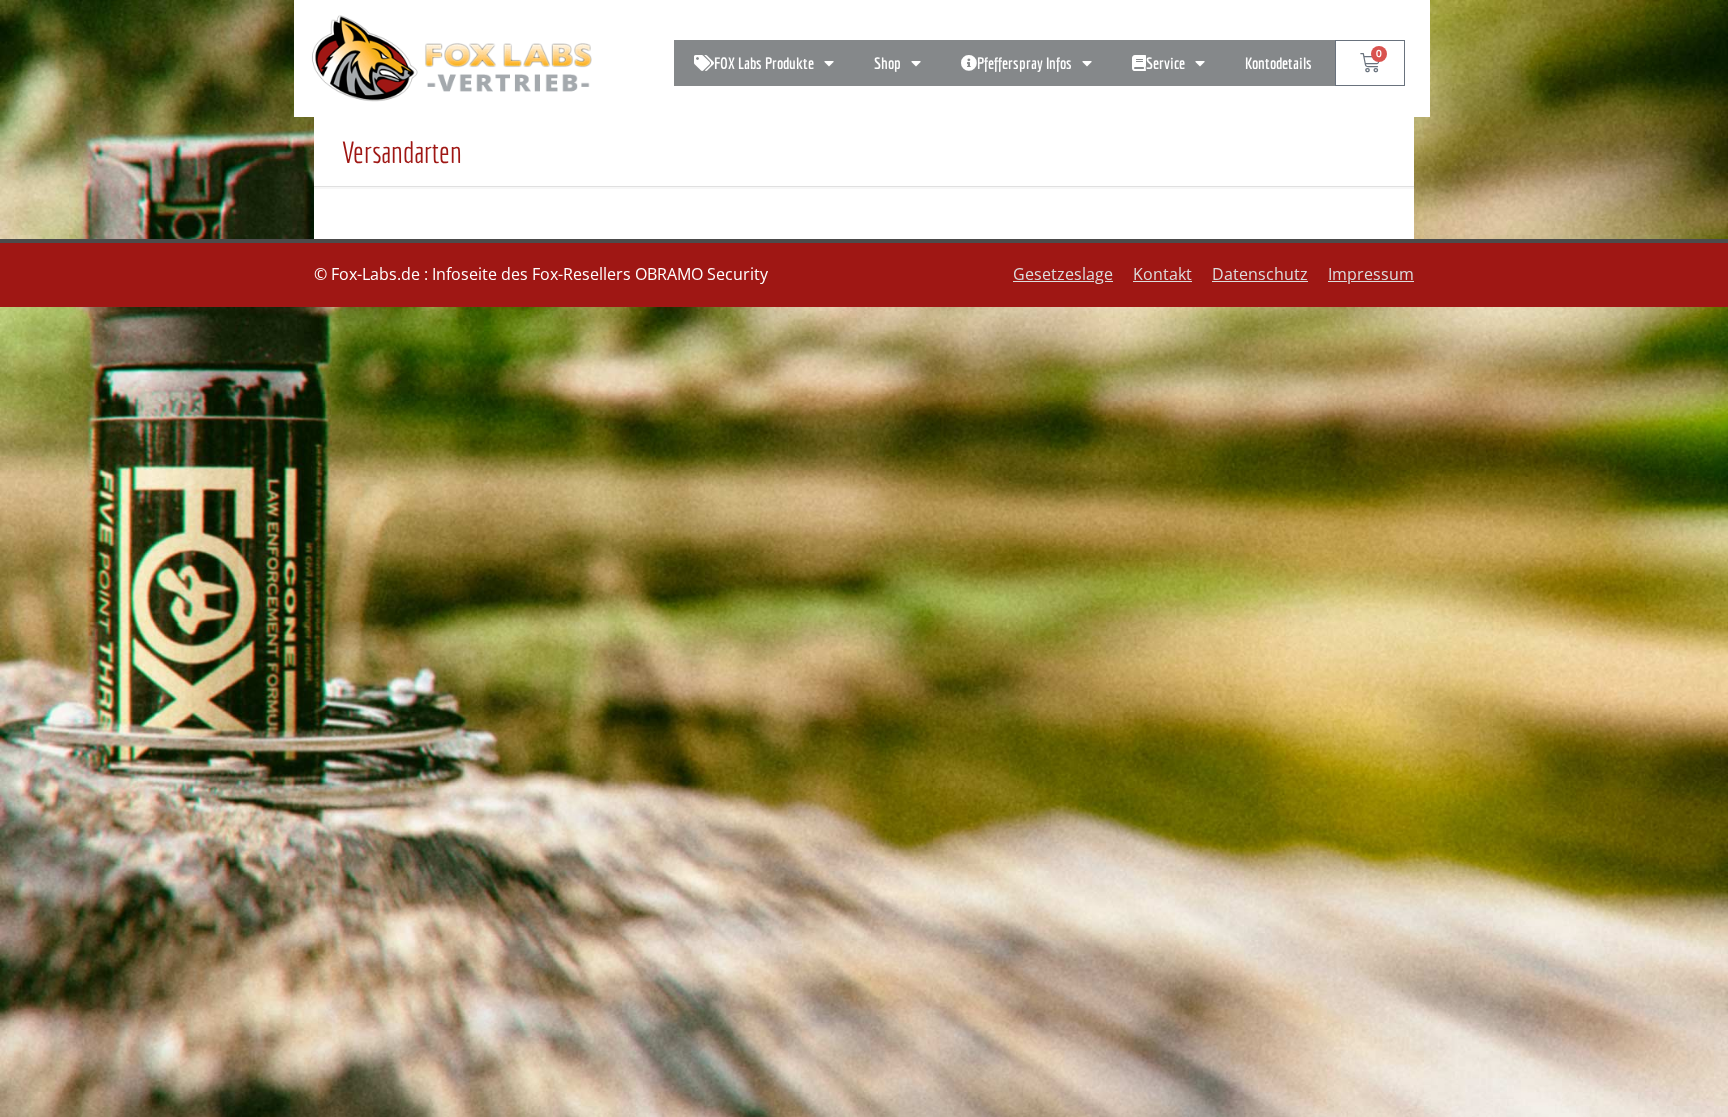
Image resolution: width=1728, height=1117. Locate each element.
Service (1165, 63)
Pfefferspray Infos (1024, 63)
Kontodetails (1278, 63)
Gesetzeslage (1063, 274)
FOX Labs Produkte (764, 63)
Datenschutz (1260, 274)
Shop (887, 63)
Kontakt (1162, 274)
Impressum (1371, 274)
